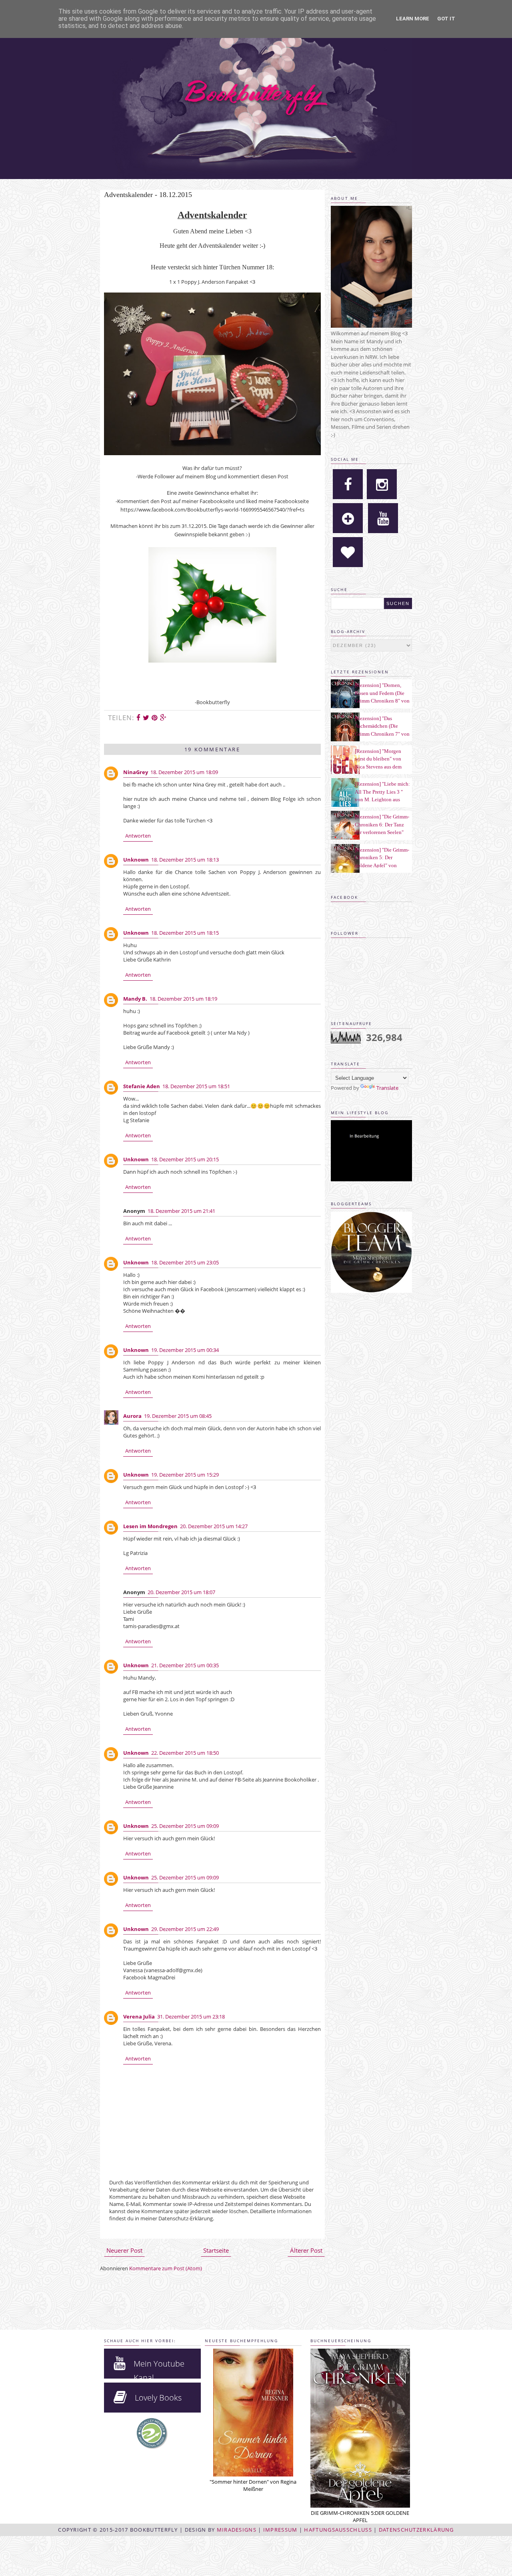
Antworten (138, 836)
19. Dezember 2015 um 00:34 (185, 1350)
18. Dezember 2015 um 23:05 (185, 1262)
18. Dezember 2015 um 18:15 (185, 933)
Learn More (413, 19)
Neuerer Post (124, 2250)
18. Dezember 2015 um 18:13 (185, 860)
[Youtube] (383, 518)
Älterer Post (306, 2250)
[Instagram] (382, 484)
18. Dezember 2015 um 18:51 (196, 1086)
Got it (446, 19)
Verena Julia (139, 2017)
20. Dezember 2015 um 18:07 (181, 1592)
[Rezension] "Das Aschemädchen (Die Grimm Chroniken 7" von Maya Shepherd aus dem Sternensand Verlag (382, 734)
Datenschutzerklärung (416, 2530)
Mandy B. (135, 999)
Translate (387, 1088)
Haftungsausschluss (338, 2530)
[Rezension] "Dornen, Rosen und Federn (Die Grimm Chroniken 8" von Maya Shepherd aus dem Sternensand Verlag (382, 701)
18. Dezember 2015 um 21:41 (181, 1211)
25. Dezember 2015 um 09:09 (185, 1826)
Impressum (280, 2530)
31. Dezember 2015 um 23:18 (191, 2017)
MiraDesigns (237, 2530)
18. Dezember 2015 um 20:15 (185, 1159)
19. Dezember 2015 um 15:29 (185, 1475)
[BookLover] (348, 552)
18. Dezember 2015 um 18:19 (183, 999)
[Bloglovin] (348, 518)
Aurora (132, 1416)
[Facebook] (348, 484)
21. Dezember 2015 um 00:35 (185, 1665)
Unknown (136, 860)
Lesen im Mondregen (150, 1526)
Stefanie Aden (142, 1086)
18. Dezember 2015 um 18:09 (184, 772)
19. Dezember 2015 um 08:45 (178, 1416)
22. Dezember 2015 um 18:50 (185, 1753)
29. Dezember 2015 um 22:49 (185, 1929)
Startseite (216, 2250)
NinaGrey (136, 772)
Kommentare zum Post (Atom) (166, 2268)
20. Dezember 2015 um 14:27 (214, 1526)
